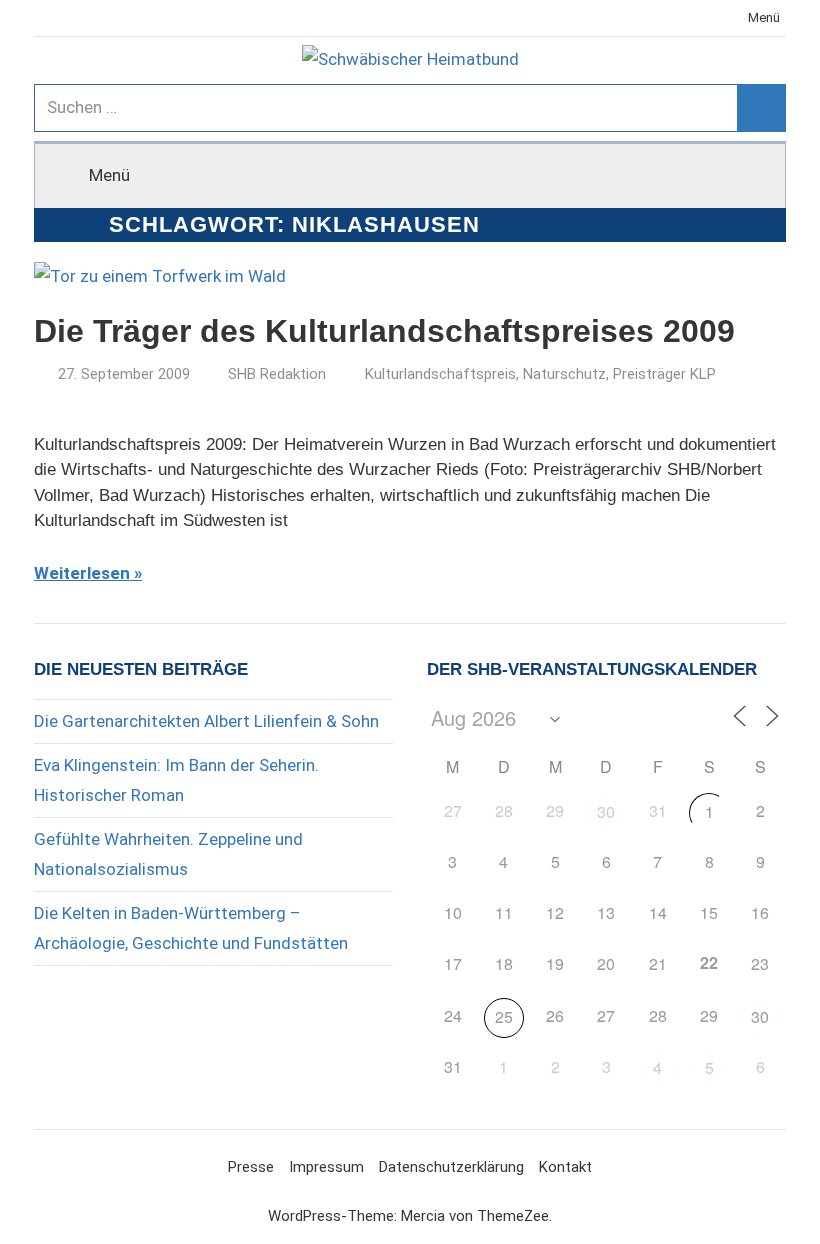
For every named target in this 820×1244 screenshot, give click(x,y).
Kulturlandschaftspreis (440, 374)
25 (504, 1016)
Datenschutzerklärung (451, 1167)
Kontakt (565, 1167)
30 (606, 811)
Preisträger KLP (664, 374)
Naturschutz (564, 374)
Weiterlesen (82, 573)
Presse (251, 1167)
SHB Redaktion (277, 374)
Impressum (326, 1167)
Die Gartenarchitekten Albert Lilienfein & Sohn (206, 721)
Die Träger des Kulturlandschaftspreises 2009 (384, 331)
